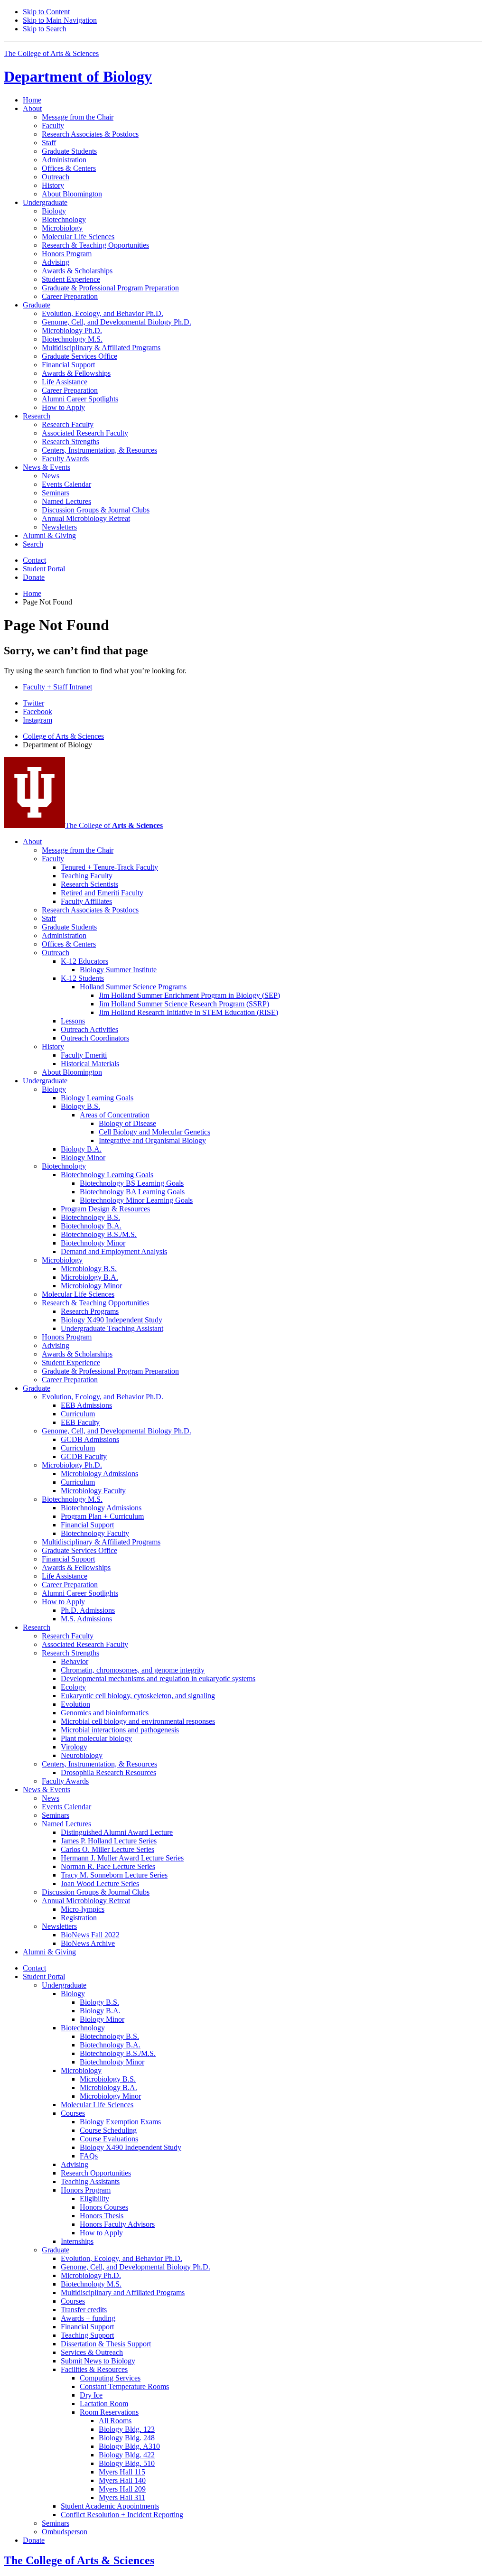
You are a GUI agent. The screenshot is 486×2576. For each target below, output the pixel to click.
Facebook (37, 711)
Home (32, 100)
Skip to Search (45, 29)
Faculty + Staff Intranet (57, 687)
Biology (78, 76)
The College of (114, 825)
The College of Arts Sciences (51, 53)
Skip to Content (46, 12)
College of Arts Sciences (63, 736)
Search (33, 544)
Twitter (33, 703)
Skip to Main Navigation (60, 20)
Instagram (37, 720)
